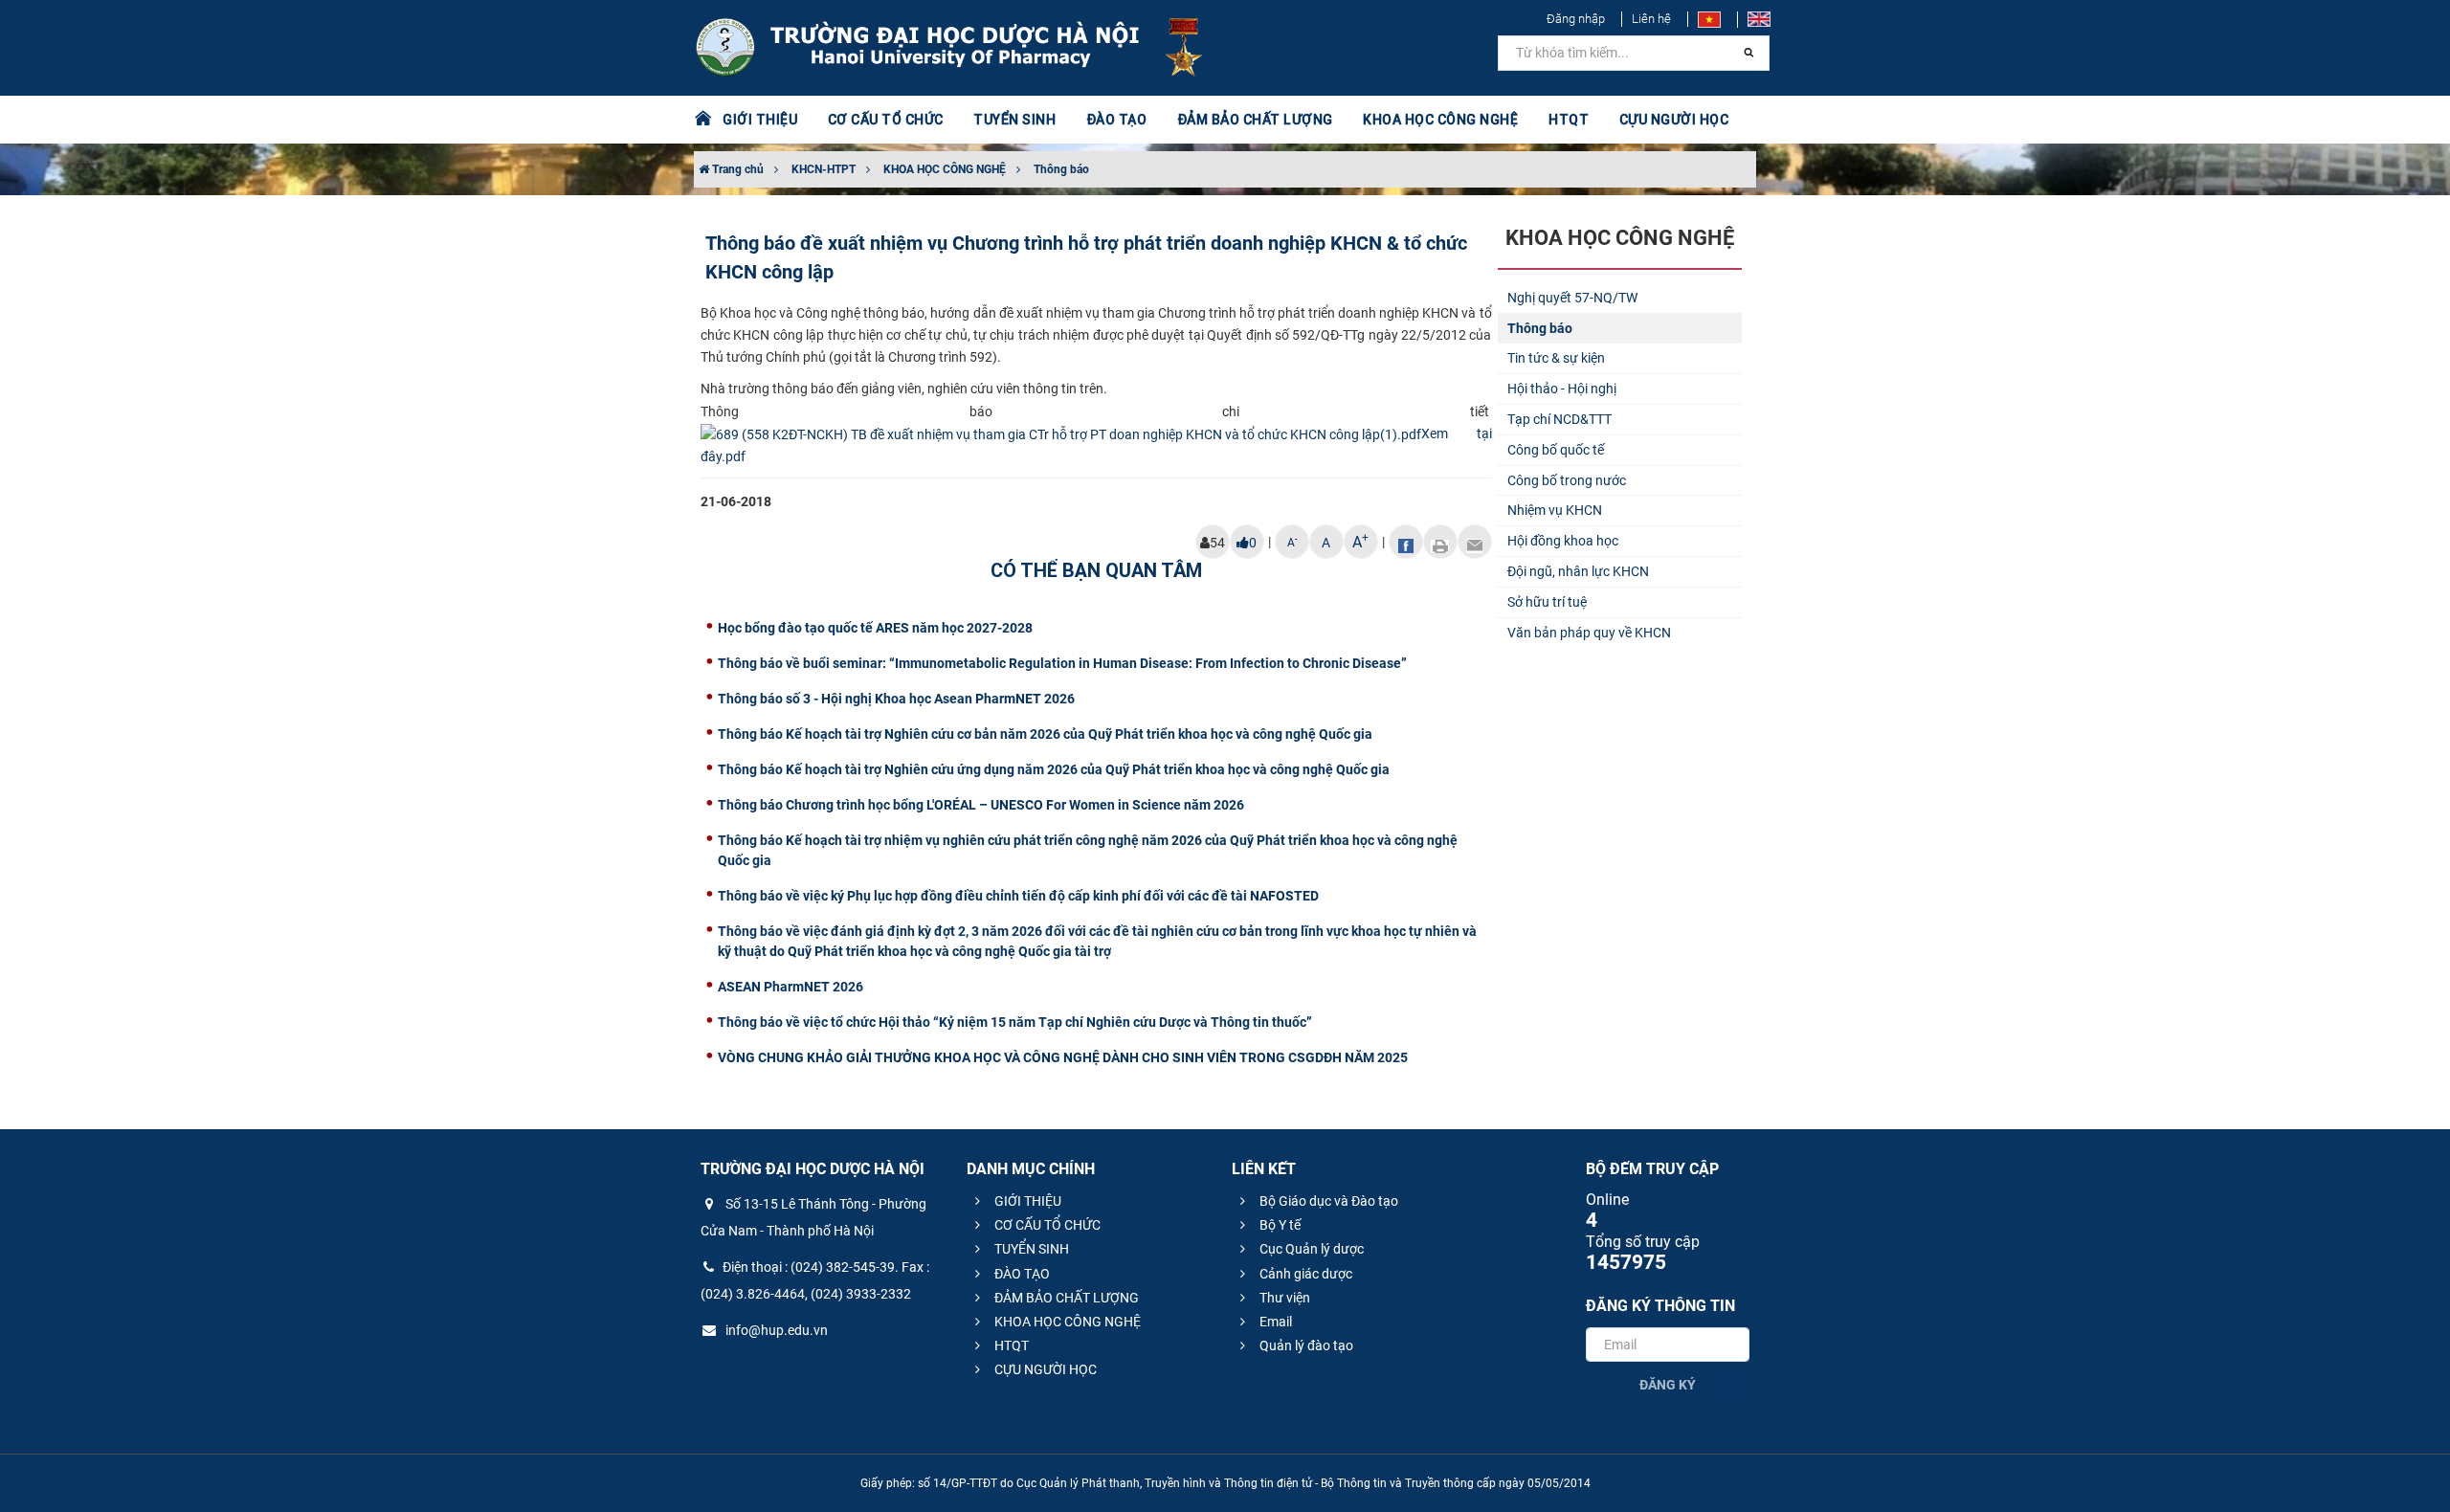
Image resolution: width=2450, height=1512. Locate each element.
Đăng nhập (1576, 19)
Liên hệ (1651, 19)
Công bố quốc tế (1556, 450)
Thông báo (1061, 169)
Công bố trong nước (1567, 480)
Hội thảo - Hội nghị (1562, 389)
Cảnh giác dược (1304, 1274)
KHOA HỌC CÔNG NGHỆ (945, 169)
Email (1274, 1322)
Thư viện (1283, 1298)
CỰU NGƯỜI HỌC (1044, 1369)
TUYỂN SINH (1014, 120)
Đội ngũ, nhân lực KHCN (1578, 571)
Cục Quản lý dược (1310, 1249)
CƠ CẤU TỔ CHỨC (1046, 1225)
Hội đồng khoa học (1563, 541)
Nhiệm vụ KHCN (1555, 510)
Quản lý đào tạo (1305, 1345)
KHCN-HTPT (824, 169)
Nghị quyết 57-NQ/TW (1572, 298)
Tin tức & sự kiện (1556, 358)
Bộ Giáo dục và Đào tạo (1327, 1201)
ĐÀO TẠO (1021, 1274)
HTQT (1010, 1345)
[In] (1440, 542)
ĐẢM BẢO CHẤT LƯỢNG (1065, 1298)
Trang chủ (736, 169)
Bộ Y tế (1279, 1225)
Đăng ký (1668, 1385)
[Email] (1475, 542)
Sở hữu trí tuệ (1547, 602)
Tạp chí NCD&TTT (1559, 419)
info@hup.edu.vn (775, 1330)
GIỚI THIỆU (1026, 1201)
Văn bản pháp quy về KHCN (1589, 633)
